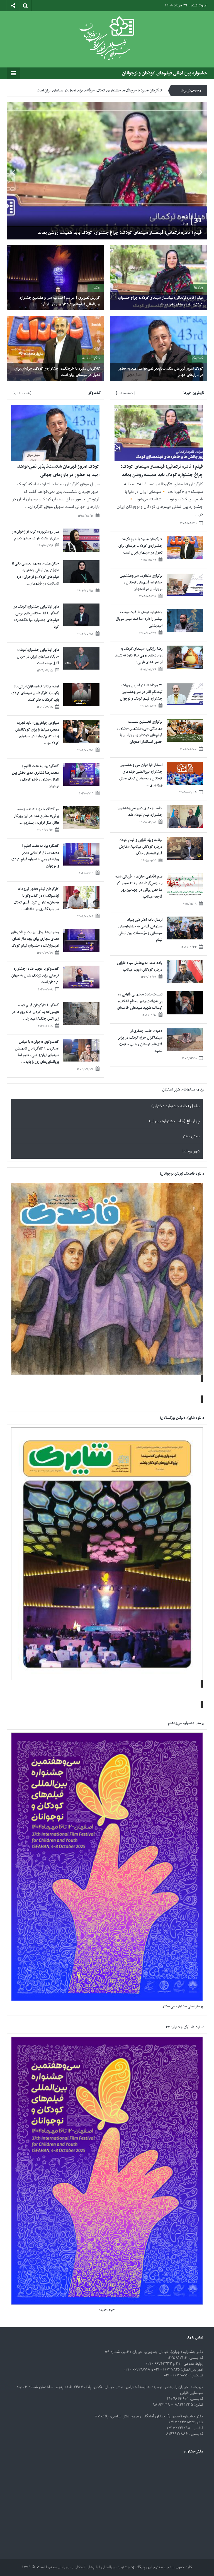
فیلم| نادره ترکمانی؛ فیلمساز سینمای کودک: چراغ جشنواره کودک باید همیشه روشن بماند (161, 301)
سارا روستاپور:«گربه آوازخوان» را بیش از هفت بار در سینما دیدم (35, 535)
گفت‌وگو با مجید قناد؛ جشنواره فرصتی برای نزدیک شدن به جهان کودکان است (35, 976)
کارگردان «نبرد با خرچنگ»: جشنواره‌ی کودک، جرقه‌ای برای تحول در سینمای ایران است (121, 233)
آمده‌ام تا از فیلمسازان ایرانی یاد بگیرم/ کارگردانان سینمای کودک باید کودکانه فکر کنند (35, 693)
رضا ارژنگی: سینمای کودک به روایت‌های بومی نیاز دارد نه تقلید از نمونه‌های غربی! (139, 655)
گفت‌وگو (197, 358)
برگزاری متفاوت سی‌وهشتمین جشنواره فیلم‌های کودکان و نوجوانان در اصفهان (106, 89)
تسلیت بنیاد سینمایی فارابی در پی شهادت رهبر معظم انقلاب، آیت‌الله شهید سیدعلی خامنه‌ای (140, 1001)
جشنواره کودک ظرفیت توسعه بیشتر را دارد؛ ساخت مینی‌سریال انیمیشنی (139, 619)
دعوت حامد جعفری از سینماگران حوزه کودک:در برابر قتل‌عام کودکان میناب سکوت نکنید (140, 1041)
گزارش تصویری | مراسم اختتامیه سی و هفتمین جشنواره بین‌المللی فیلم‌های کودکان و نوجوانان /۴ (60, 301)
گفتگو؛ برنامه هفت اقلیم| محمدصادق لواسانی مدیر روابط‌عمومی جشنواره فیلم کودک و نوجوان (35, 856)
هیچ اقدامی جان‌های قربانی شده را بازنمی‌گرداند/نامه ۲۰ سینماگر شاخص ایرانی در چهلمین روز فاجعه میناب (139, 887)
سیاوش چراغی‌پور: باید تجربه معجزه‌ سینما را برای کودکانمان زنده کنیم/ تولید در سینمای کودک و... (37, 733)
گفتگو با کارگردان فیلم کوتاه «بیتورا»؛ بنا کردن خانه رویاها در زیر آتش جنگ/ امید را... (36, 1012)
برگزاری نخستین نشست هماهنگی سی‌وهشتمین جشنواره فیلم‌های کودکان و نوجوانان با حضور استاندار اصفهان (140, 732)
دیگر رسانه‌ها (91, 358)
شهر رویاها (191, 1151)
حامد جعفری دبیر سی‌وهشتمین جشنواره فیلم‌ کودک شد (140, 812)
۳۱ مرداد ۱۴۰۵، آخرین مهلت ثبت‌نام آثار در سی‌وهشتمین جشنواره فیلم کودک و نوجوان (141, 692)
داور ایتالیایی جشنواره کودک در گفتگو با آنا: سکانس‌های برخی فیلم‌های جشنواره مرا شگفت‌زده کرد (36, 617)
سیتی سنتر (191, 1136)
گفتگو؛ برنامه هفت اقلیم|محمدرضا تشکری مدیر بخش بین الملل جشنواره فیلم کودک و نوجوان (36, 776)
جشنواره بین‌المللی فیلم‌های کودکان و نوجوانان (165, 73)
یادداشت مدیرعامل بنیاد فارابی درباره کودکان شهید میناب (140, 966)
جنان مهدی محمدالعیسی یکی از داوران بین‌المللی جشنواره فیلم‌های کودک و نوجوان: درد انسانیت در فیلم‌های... (35, 574)
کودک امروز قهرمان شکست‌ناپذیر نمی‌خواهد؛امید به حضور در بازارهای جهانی (160, 372)
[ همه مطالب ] (125, 393)
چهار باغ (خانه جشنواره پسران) (175, 1121)
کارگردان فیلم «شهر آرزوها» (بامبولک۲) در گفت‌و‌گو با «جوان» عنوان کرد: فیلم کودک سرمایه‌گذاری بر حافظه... (36, 899)
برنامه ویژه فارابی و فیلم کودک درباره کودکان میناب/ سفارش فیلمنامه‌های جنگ (141, 847)
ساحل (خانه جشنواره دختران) (176, 1106)
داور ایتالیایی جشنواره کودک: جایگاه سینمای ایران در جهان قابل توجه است (38, 657)
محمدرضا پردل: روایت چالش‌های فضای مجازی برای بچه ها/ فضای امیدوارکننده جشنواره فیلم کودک (35, 939)
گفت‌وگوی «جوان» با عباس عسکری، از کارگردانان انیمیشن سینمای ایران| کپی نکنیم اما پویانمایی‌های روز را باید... (37, 1052)
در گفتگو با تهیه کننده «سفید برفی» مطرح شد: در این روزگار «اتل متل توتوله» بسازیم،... (36, 816)
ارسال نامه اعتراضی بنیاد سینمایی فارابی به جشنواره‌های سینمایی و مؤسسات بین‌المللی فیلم (140, 930)
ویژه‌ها (199, 288)
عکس (96, 288)
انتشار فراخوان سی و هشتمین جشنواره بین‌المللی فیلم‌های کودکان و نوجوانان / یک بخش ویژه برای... (141, 775)
